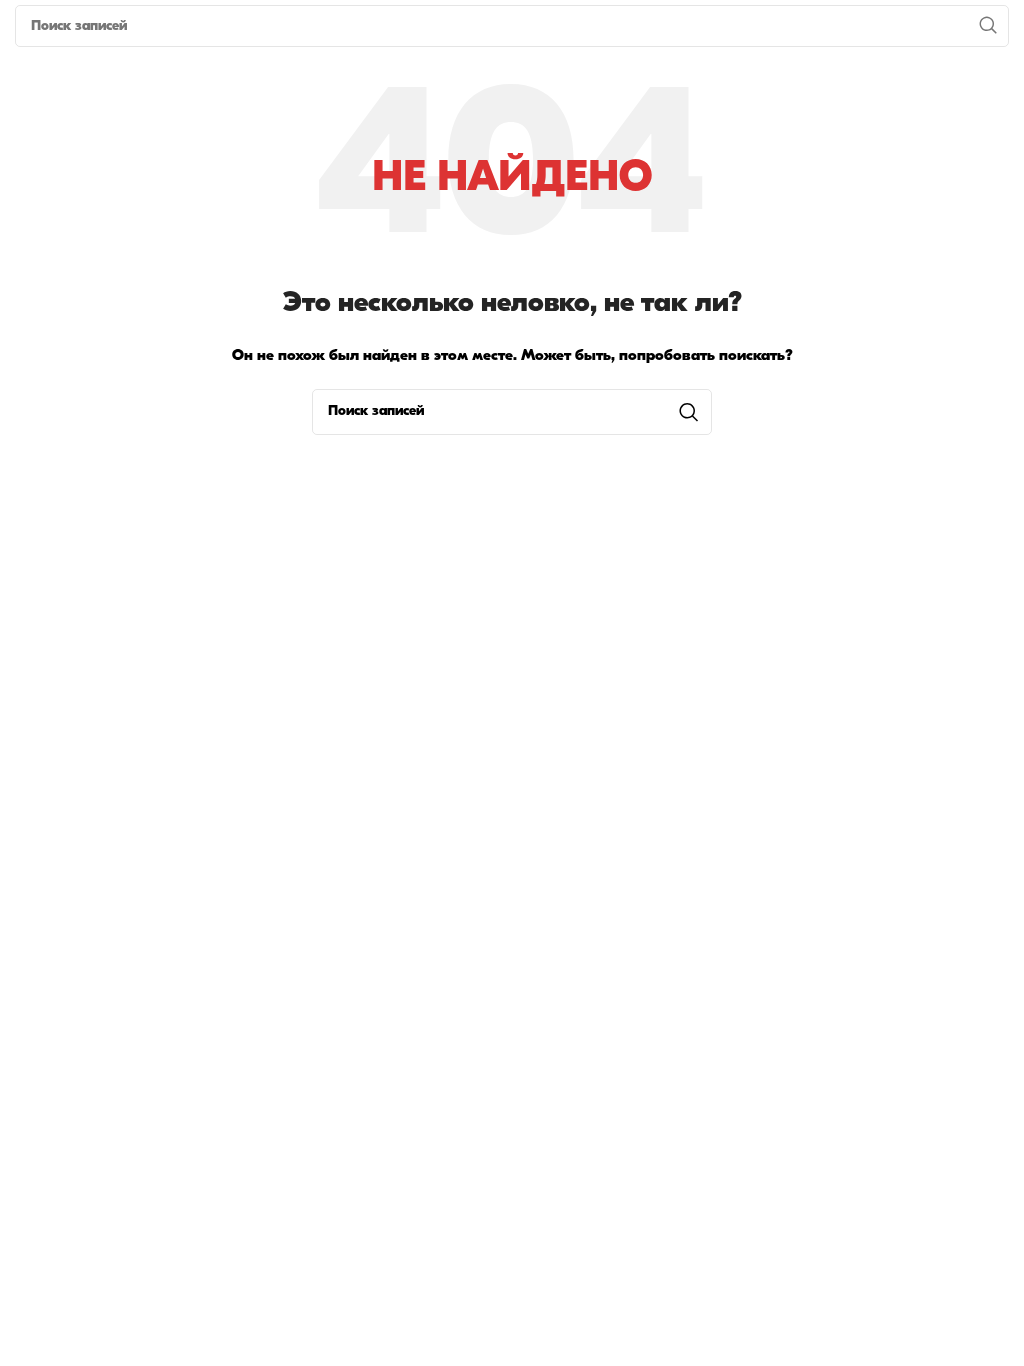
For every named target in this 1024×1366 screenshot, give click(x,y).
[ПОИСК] (988, 26)
